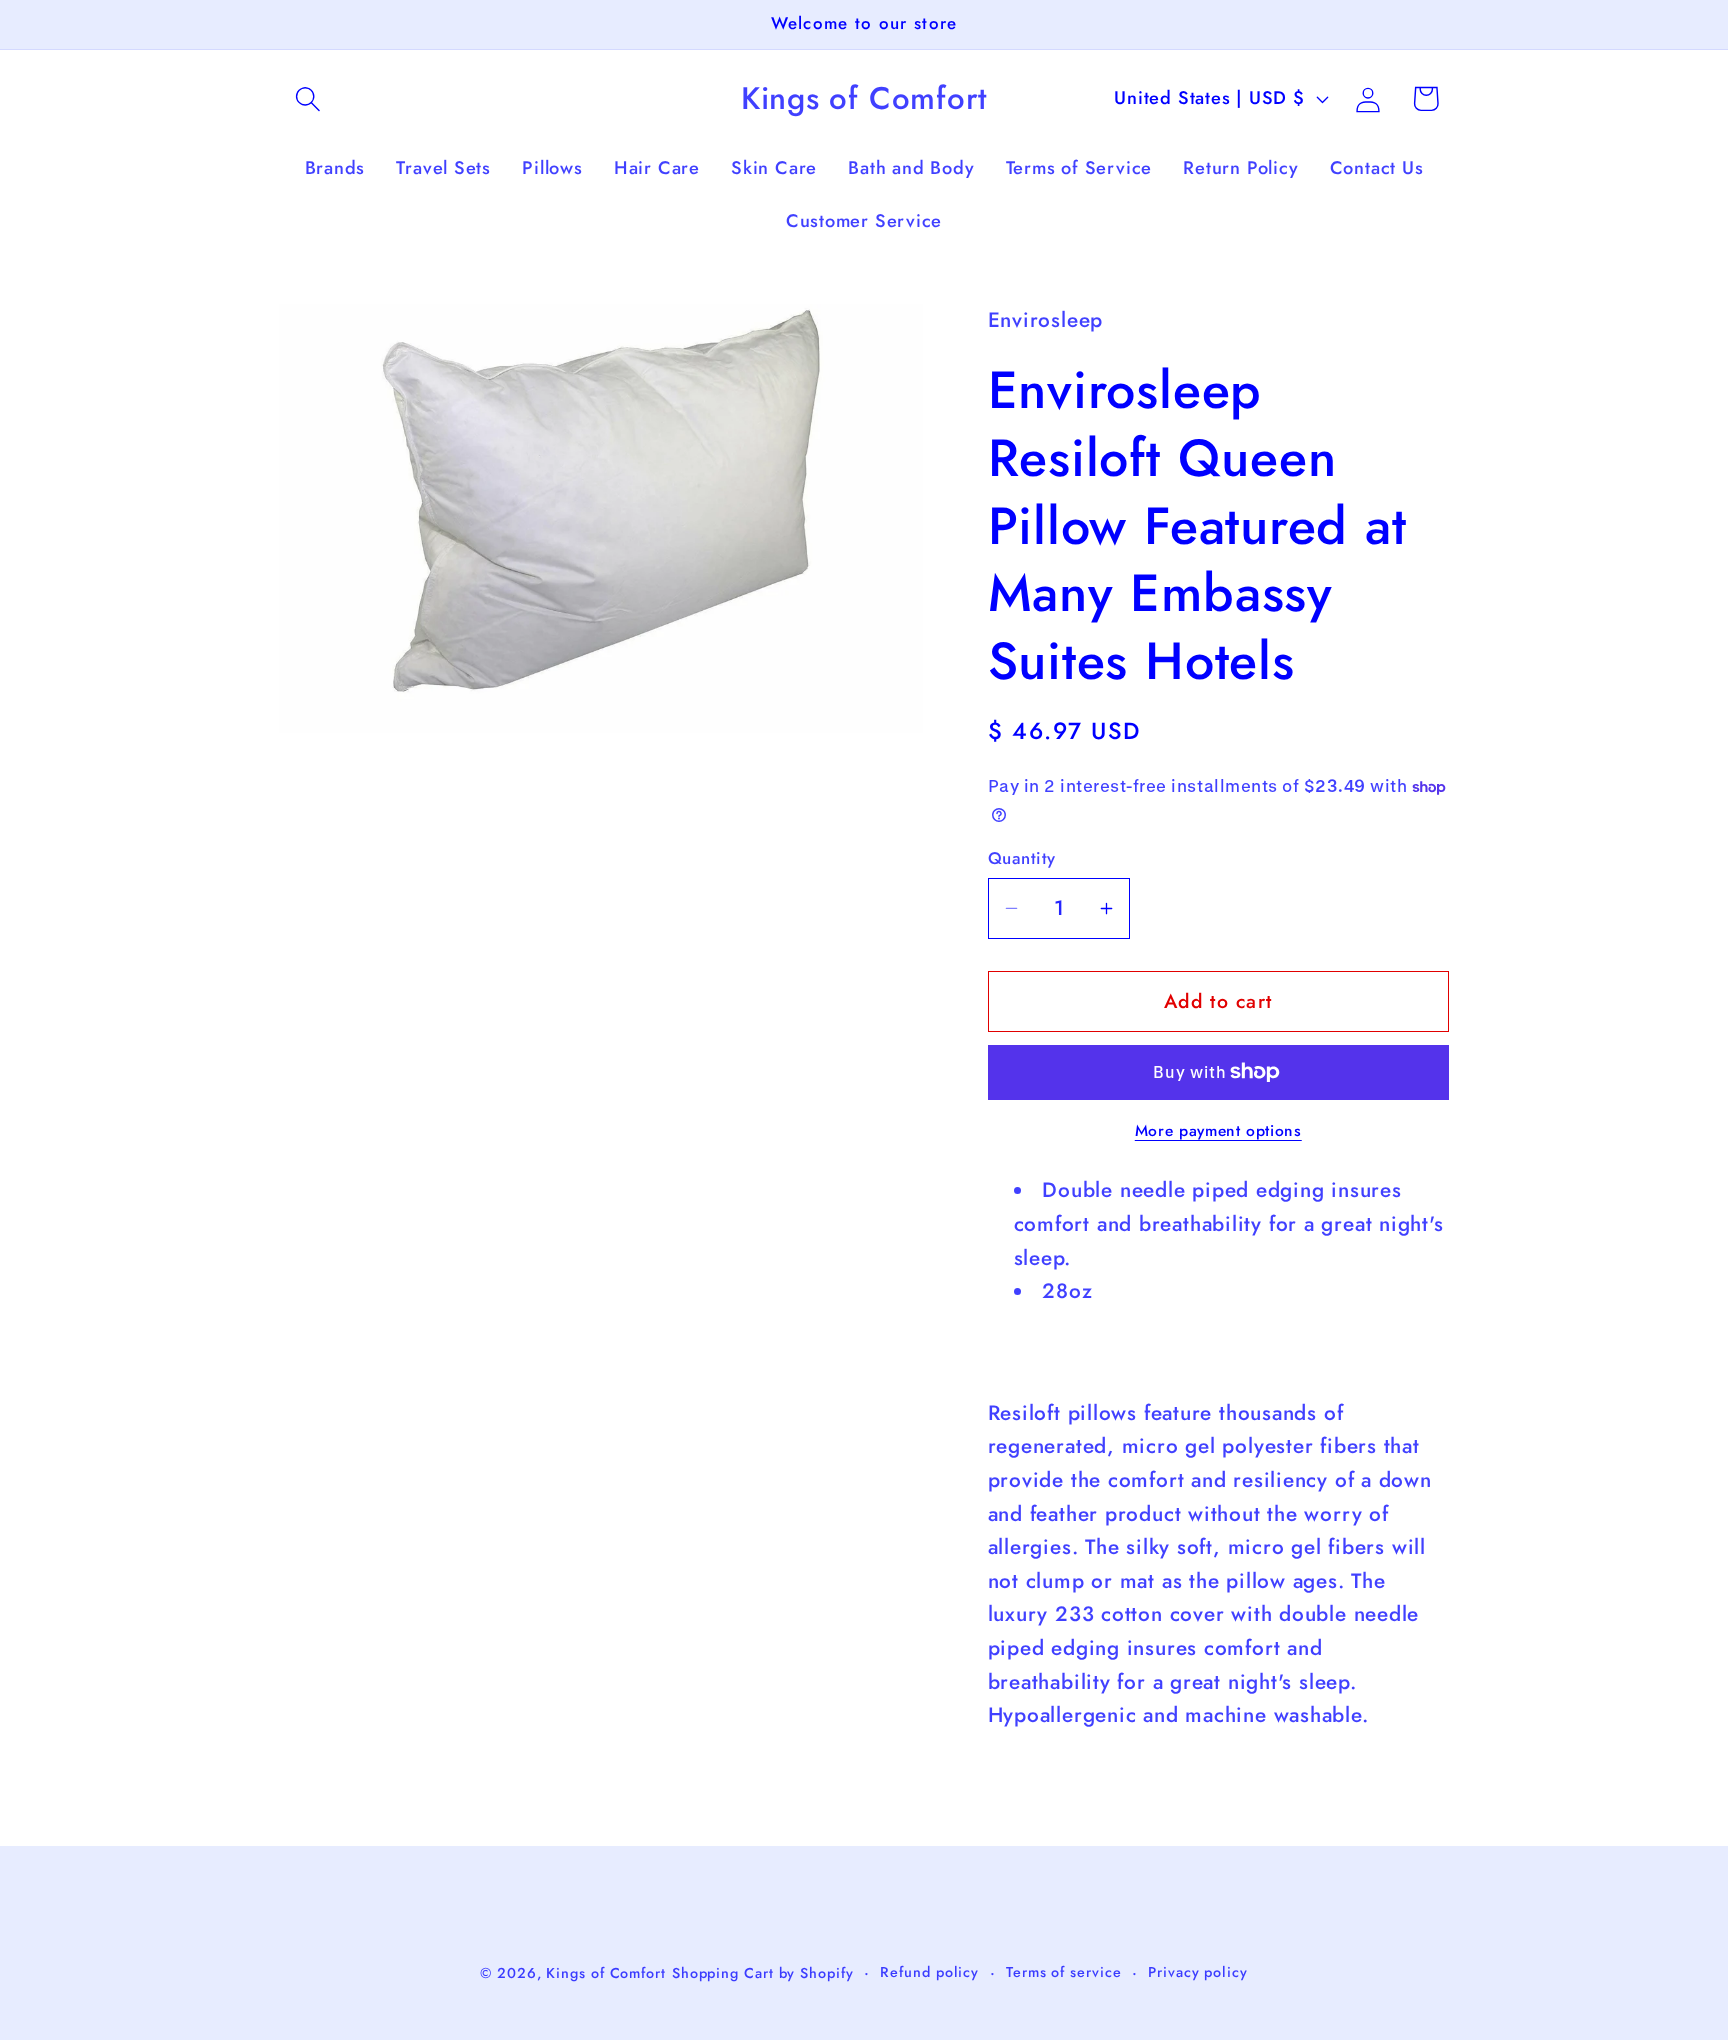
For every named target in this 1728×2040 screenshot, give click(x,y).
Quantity (1022, 858)
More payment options (1218, 1131)
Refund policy (929, 1971)
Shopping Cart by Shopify (763, 1972)
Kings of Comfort (606, 1972)
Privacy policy (1198, 1971)
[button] (307, 98)
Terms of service (1064, 1971)
